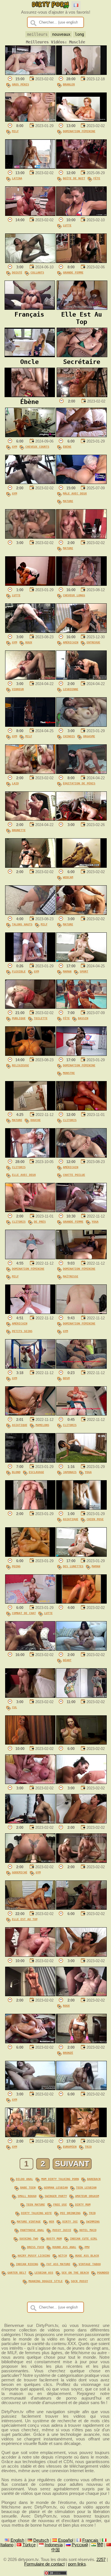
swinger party (56, 2196)
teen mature (36, 2204)
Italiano (7, 2545)
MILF (15, 131)
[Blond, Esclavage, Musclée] (30, 1461)
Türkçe (29, 2545)
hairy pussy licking (34, 2255)
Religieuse (20, 1065)
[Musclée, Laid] (30, 772)
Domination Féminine (79, 131)
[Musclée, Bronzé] (81, 2042)
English (17, 2540)
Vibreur (18, 689)
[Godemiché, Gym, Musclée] (30, 1861)
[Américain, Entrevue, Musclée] (81, 631)
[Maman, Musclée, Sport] (81, 961)
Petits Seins (22, 1331)
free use (60, 2204)
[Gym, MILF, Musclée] (30, 725)
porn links (77, 2564)
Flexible (19, 971)
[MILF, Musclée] (30, 120)
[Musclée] (30, 214)
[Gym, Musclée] (30, 483)
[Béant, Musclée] (81, 1649)
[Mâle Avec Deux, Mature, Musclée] (81, 483)
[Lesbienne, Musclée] (81, 678)
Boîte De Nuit (74, 178)
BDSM (66, 1378)
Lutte (67, 225)
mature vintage (29, 2221)
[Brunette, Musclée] (30, 819)
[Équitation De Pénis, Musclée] (81, 772)
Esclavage (36, 1472)
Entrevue (93, 642)
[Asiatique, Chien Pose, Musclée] (81, 1508)
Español (66, 2540)
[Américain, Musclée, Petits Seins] (30, 1313)
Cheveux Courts (37, 446)
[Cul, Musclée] (30, 1696)
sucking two (29, 2238)
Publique (19, 1018)
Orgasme (89, 736)
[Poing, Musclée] (30, 1555)
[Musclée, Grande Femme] (81, 262)
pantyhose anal (32, 2230)
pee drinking (70, 2213)
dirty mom (83, 2204)
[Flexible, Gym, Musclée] (30, 961)
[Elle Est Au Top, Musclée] (30, 1908)
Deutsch (41, 2540)
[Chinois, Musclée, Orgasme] (81, 725)
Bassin (83, 1018)
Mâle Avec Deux (75, 493)
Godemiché (20, 1872)
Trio (88, 2147)
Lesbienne (71, 689)
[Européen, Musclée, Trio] (81, 2136)
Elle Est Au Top (25, 1919)
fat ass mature (58, 2264)
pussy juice (62, 2230)
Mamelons (42, 1425)
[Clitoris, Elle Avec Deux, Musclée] (30, 1156)
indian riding (27, 2264)
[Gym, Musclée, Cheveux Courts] (30, 436)
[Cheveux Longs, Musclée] (81, 584)
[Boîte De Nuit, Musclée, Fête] (81, 167)
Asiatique (20, 1425)
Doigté (17, 272)
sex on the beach (75, 2272)
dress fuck (36, 2247)
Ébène (67, 446)
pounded (103, 2272)
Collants (37, 272)
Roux (29, 642)
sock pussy (79, 2281)
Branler (69, 84)
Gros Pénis (20, 84)
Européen (70, 2147)
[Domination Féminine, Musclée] (81, 120)
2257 (101, 2560)
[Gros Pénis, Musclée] (30, 73)
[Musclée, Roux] (81, 1995)
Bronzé (68, 2053)
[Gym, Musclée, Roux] (30, 631)
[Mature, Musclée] (81, 537)
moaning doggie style (46, 2281)
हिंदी (100, 2545)
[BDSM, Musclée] (81, 1367)
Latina (17, 178)
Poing (16, 1566)
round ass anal (64, 2247)
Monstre (69, 1073)
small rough (27, 2196)
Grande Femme (73, 272)
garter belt (17, 2272)
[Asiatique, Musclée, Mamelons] (30, 1414)
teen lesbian (86, 2187)
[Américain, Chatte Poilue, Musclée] (81, 1156)
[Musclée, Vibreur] (30, 678)
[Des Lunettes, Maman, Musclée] (81, 1555)
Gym (15, 446)
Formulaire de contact (44, 2564)
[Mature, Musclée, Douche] (30, 1109)
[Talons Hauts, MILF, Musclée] (30, 913)
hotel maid (88, 2230)
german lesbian (56, 2187)
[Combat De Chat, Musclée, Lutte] (30, 1602)
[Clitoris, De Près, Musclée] (30, 1211)
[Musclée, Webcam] (81, 866)
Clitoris (70, 1120)
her (52, 2221)
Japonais (70, 1472)
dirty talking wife (36, 2213)
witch (63, 2255)
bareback (94, 2179)
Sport (84, 971)
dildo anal (24, 2179)
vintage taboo (90, 2264)
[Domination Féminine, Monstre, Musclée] (81, 1054)
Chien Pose (95, 1519)
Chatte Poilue (74, 1175)
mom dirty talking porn (60, 2179)
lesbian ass (44, 2272)
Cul (15, 1707)
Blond (16, 1472)
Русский (80, 2545)
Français (90, 2540)
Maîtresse (71, 1276)
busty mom (54, 2238)
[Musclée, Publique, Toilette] (30, 1007)
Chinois (69, 736)
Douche (36, 1120)
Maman (67, 971)
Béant (67, 1660)
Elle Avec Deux (24, 1175)
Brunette (19, 830)
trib (92, 2213)
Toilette (41, 1018)
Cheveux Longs (74, 595)
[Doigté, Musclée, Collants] (30, 262)
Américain (71, 642)
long (79, 34)
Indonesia (54, 2545)
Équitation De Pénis (79, 783)
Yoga (95, 1221)
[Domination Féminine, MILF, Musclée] (30, 1258)
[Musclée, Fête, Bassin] (81, 1007)
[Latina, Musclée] (30, 167)
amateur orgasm (87, 2196)
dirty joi (70, 2221)
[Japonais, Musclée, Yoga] (81, 1461)
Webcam (68, 877)
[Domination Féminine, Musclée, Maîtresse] (81, 1258)
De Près (40, 1221)
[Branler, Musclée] (81, 73)
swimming (93, 2221)
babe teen (28, 2187)
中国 (55, 2550)
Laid (15, 783)
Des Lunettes (73, 1566)
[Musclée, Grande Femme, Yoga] (81, 1211)
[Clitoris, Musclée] (81, 1109)
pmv (87, 2247)
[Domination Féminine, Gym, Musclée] (81, 1313)
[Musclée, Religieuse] (30, 1054)
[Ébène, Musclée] (81, 436)
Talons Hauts (22, 924)
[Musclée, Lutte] (81, 214)
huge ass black (87, 2255)
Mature (68, 501)
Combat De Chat (24, 1613)
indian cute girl (84, 2238)
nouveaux (61, 34)
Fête (97, 178)
